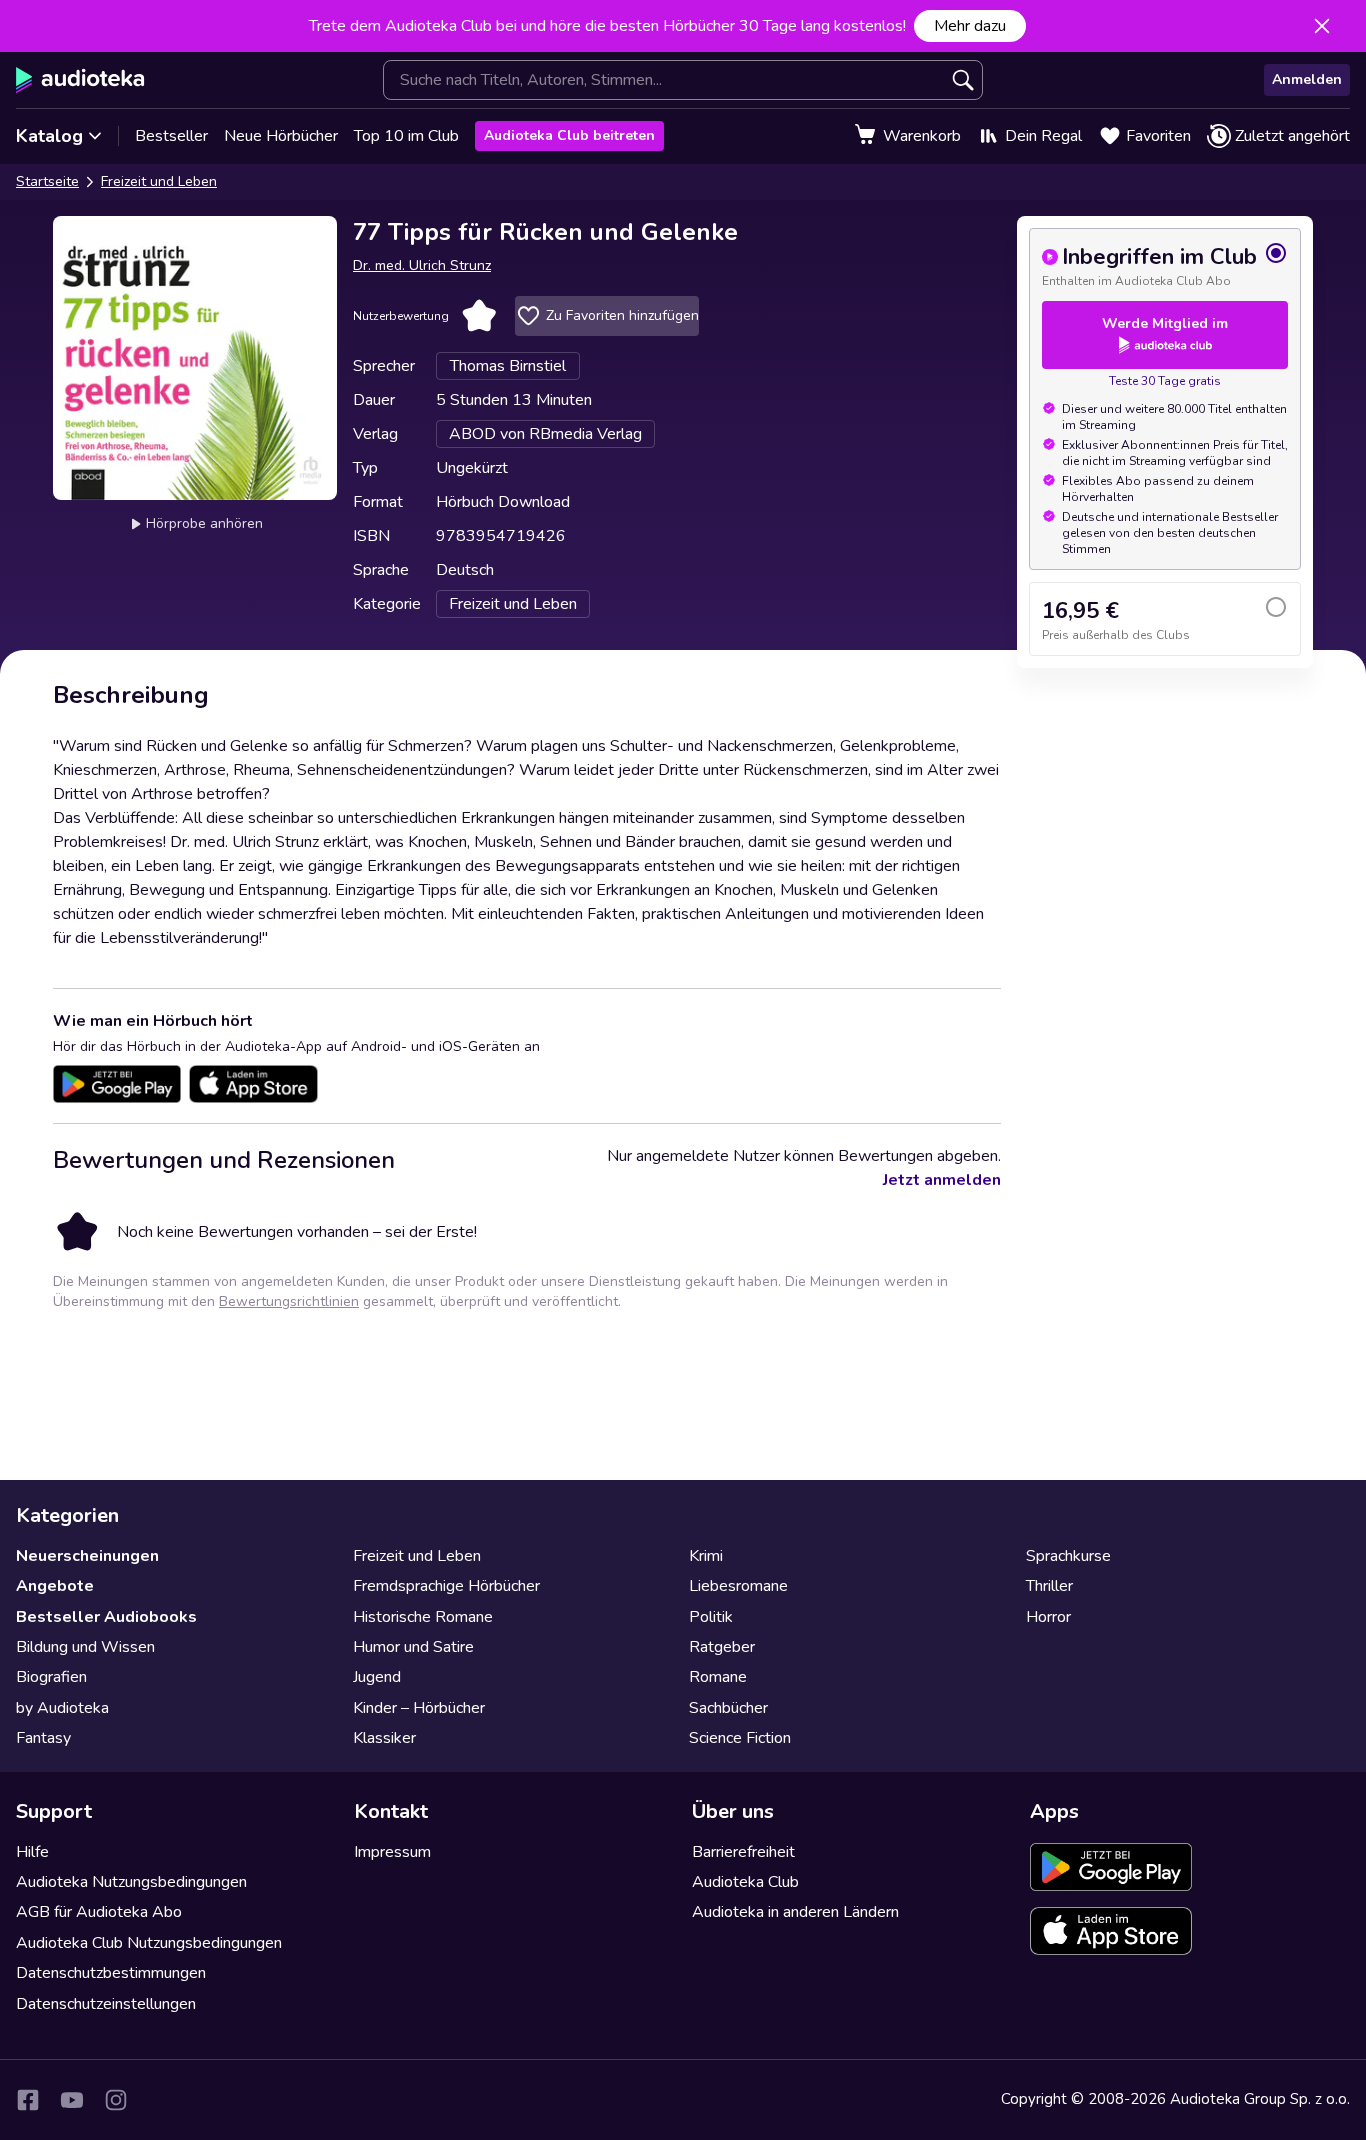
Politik (711, 1617)
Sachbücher (728, 1708)
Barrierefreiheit (743, 1852)
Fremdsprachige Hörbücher (446, 1586)
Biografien (51, 1677)
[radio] (1165, 265)
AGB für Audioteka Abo (99, 1912)
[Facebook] (28, 2100)
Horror (1048, 1617)
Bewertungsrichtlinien (289, 1301)
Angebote (55, 1586)
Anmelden (1307, 79)
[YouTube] (72, 2100)
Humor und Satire (413, 1647)
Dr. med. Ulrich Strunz (422, 265)
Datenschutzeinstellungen (106, 2004)
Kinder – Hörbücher (419, 1708)
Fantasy (43, 1738)
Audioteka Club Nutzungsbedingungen (149, 1943)
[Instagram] (116, 2100)
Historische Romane (423, 1617)
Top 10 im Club (406, 136)
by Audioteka (62, 1708)
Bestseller (171, 136)
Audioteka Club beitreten (569, 135)
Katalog (49, 136)
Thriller (1049, 1586)
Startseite (47, 181)
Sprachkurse (1068, 1556)
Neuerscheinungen (87, 1556)
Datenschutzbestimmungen (111, 1973)
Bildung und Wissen (85, 1647)
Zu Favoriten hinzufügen (622, 315)
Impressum (392, 1852)
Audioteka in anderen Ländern (795, 1912)
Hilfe (32, 1852)
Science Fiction (740, 1738)
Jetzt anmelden (942, 1180)
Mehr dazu (970, 26)
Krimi (706, 1556)
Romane (718, 1677)
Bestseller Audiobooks (106, 1617)
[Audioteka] (80, 80)
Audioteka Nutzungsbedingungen (131, 1882)
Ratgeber (722, 1647)
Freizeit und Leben (159, 181)
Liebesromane (738, 1586)
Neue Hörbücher (281, 136)
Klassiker (384, 1738)
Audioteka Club (745, 1882)
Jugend (377, 1677)
